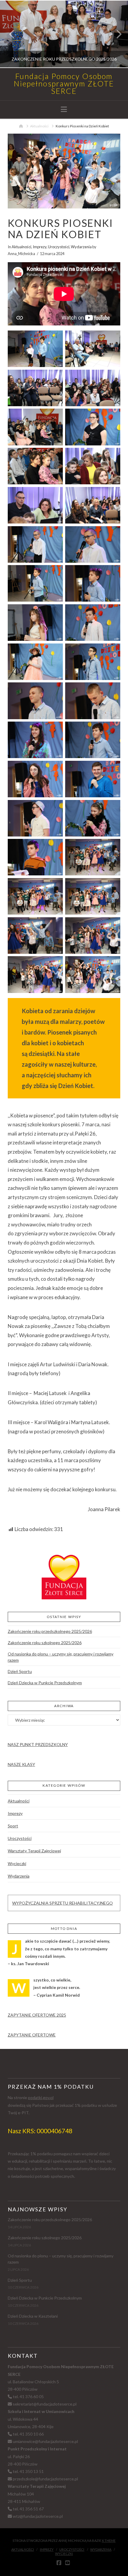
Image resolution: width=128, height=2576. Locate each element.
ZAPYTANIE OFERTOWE (32, 2035)
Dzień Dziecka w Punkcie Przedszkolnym (45, 1683)
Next (115, 34)
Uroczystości (59, 247)
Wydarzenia (81, 247)
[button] (64, 109)
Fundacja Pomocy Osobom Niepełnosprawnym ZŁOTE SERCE (64, 84)
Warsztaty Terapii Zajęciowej (34, 1851)
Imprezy (40, 247)
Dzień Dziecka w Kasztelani (33, 2316)
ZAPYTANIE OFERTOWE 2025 (37, 2015)
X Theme (109, 2541)
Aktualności (21, 247)
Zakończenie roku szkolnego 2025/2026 (45, 1643)
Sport (13, 1826)
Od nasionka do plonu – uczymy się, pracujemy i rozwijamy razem (61, 1657)
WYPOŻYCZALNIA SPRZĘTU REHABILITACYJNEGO (63, 1903)
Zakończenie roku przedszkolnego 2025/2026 (50, 1631)
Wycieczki (17, 1863)
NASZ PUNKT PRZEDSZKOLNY (38, 1744)
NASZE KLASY (21, 1764)
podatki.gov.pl (41, 2097)
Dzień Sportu (20, 1671)
